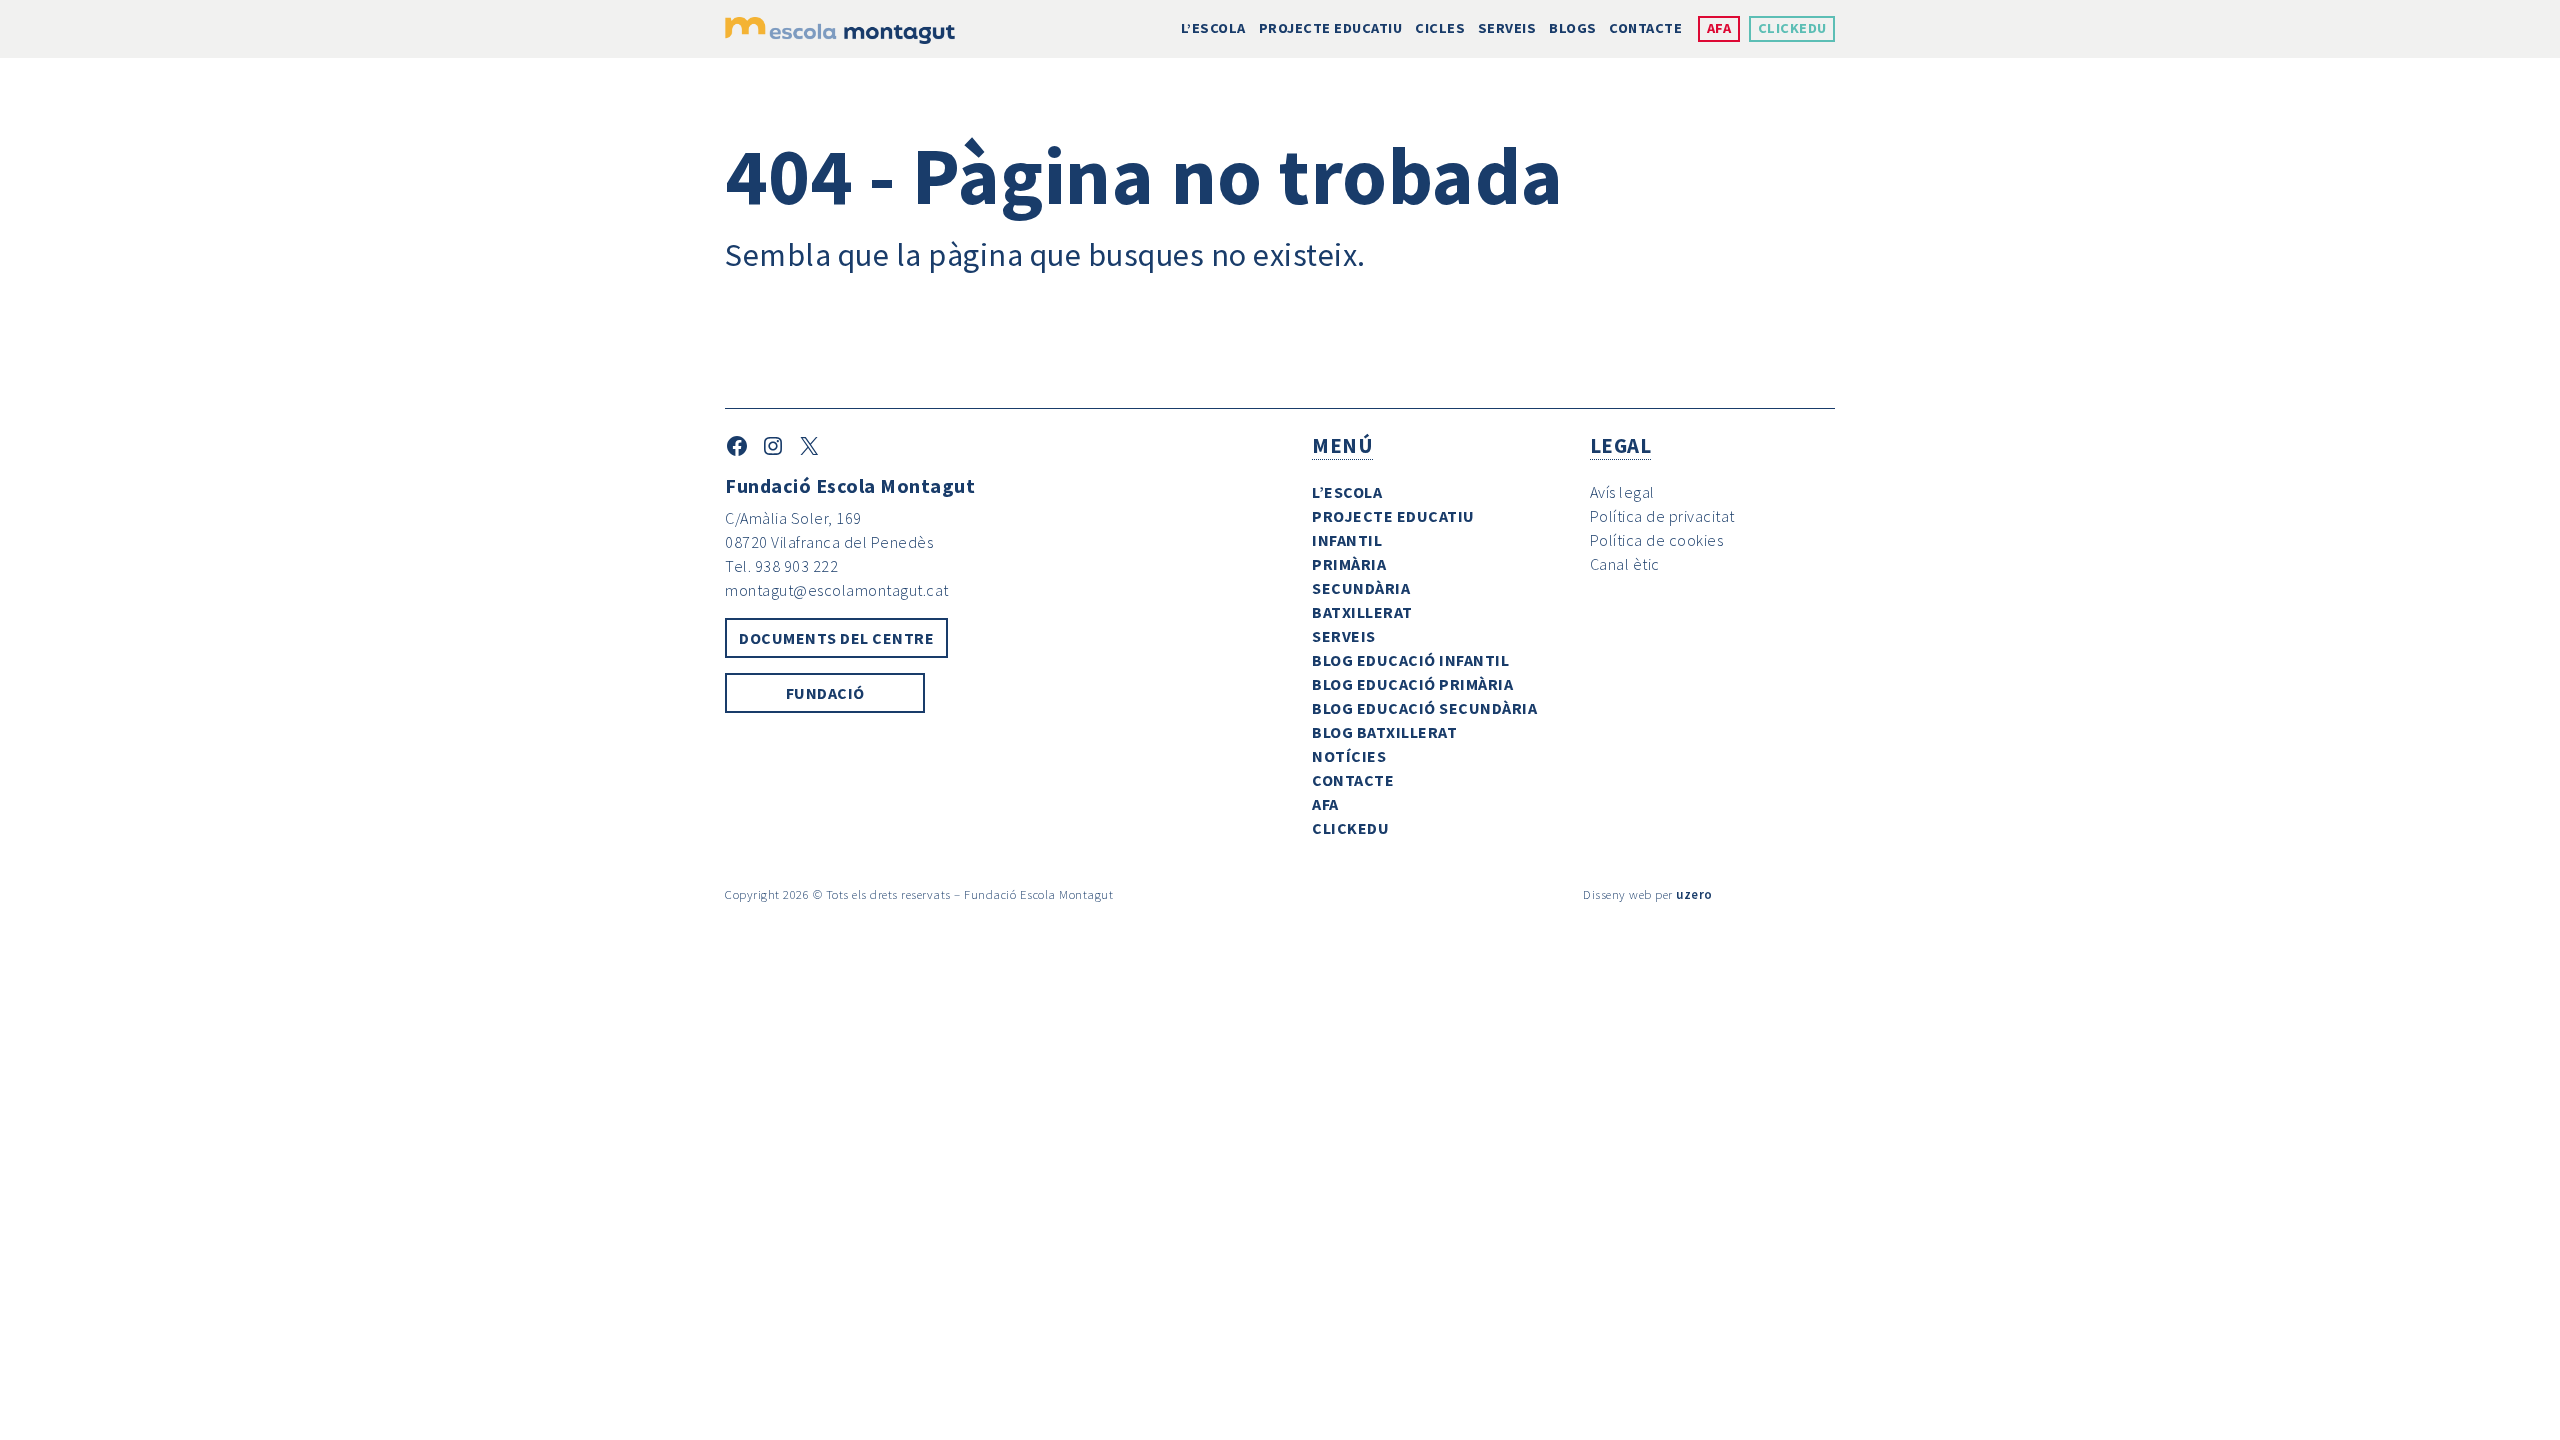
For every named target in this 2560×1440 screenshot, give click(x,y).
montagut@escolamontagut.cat (837, 590)
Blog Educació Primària (1412, 684)
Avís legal (1622, 492)
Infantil (1347, 540)
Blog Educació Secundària (1424, 708)
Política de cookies (1657, 540)
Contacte (1645, 28)
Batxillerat (1362, 612)
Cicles (1440, 28)
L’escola (1213, 28)
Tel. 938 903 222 (781, 566)
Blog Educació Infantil (1410, 660)
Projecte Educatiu (1331, 28)
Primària (1349, 564)
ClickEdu (1792, 28)
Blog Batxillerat (1384, 732)
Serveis (1507, 28)
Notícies (1349, 756)
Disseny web (1617, 894)
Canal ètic (1625, 564)
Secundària (1361, 588)
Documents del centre (836, 638)
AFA (1719, 28)
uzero (1694, 894)
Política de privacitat (1662, 516)
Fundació (825, 693)
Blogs (1573, 28)
